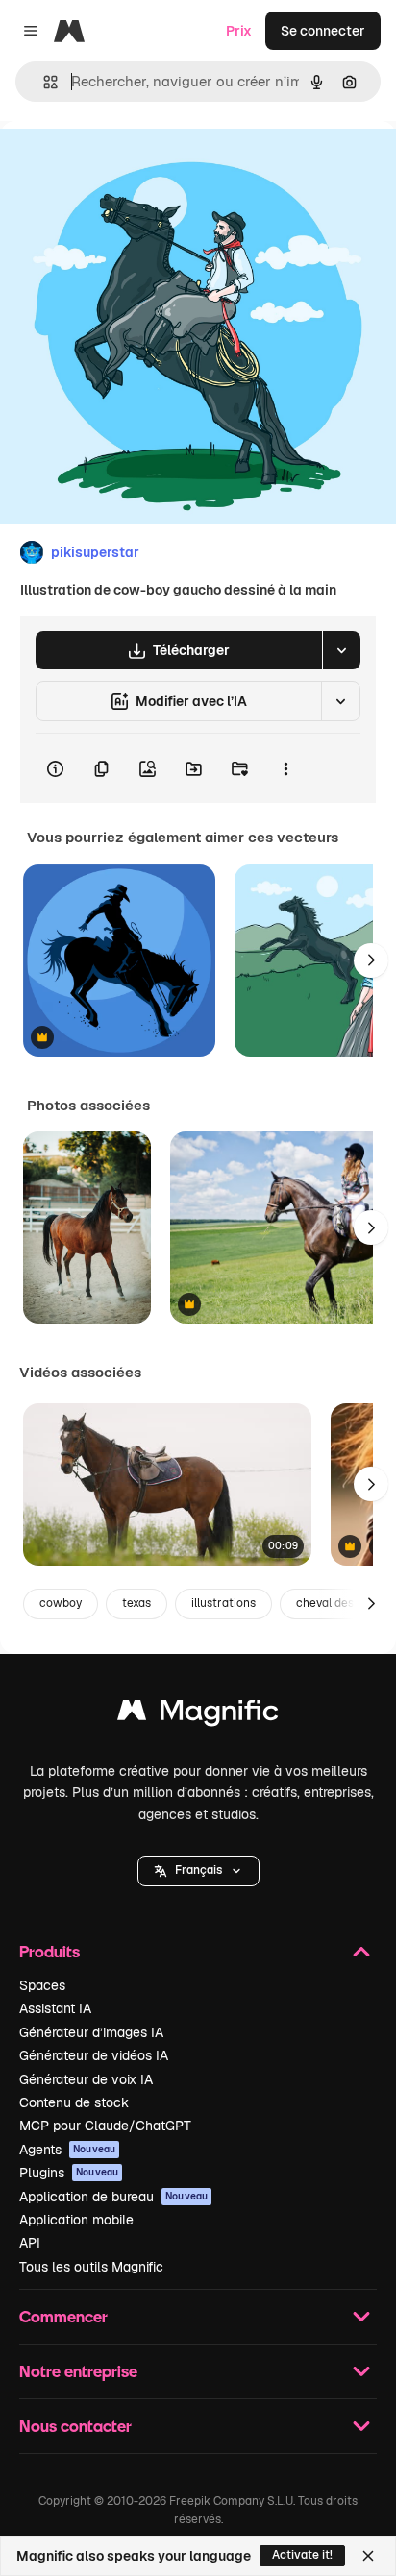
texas (136, 1603)
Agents (67, 2150)
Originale (127, 165)
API (30, 2243)
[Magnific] (198, 1715)
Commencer (63, 2316)
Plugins (69, 2173)
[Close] (368, 2556)
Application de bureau (113, 2197)
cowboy (61, 1603)
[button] (198, 1871)
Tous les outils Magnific (91, 2267)
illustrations (223, 1603)
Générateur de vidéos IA (94, 2055)
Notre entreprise (78, 2371)
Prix (239, 31)
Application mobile (76, 2220)
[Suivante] (371, 960)
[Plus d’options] (285, 768)
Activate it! (302, 2555)
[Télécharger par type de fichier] (341, 650)
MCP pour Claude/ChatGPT (105, 2126)
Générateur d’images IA (91, 2032)
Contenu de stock (74, 2102)
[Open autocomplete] (43, 82)
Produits (49, 1951)
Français (198, 1870)
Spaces (42, 1985)
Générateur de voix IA (86, 2079)
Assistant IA (55, 2008)
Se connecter (323, 31)
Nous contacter (75, 2426)
